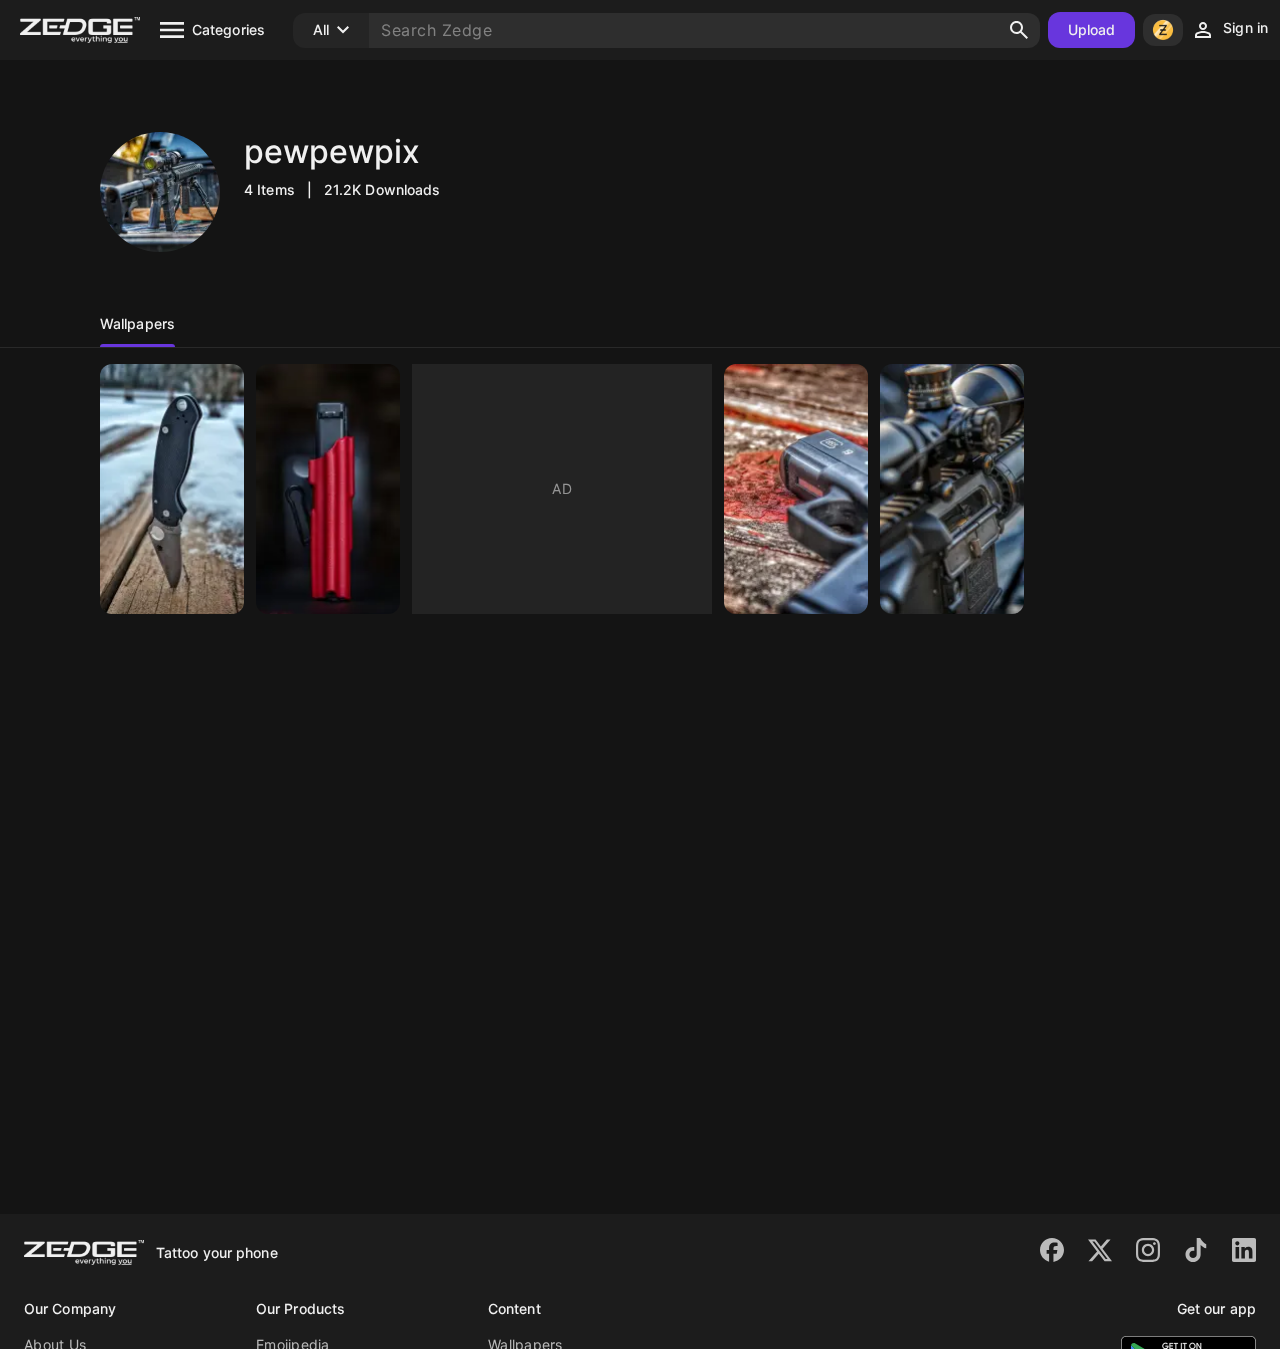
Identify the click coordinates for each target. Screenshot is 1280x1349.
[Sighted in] (952, 489)
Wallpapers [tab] (137, 323)
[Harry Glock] (328, 489)
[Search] (1019, 30)
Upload (1092, 29)
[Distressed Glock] (796, 489)
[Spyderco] (172, 489)
